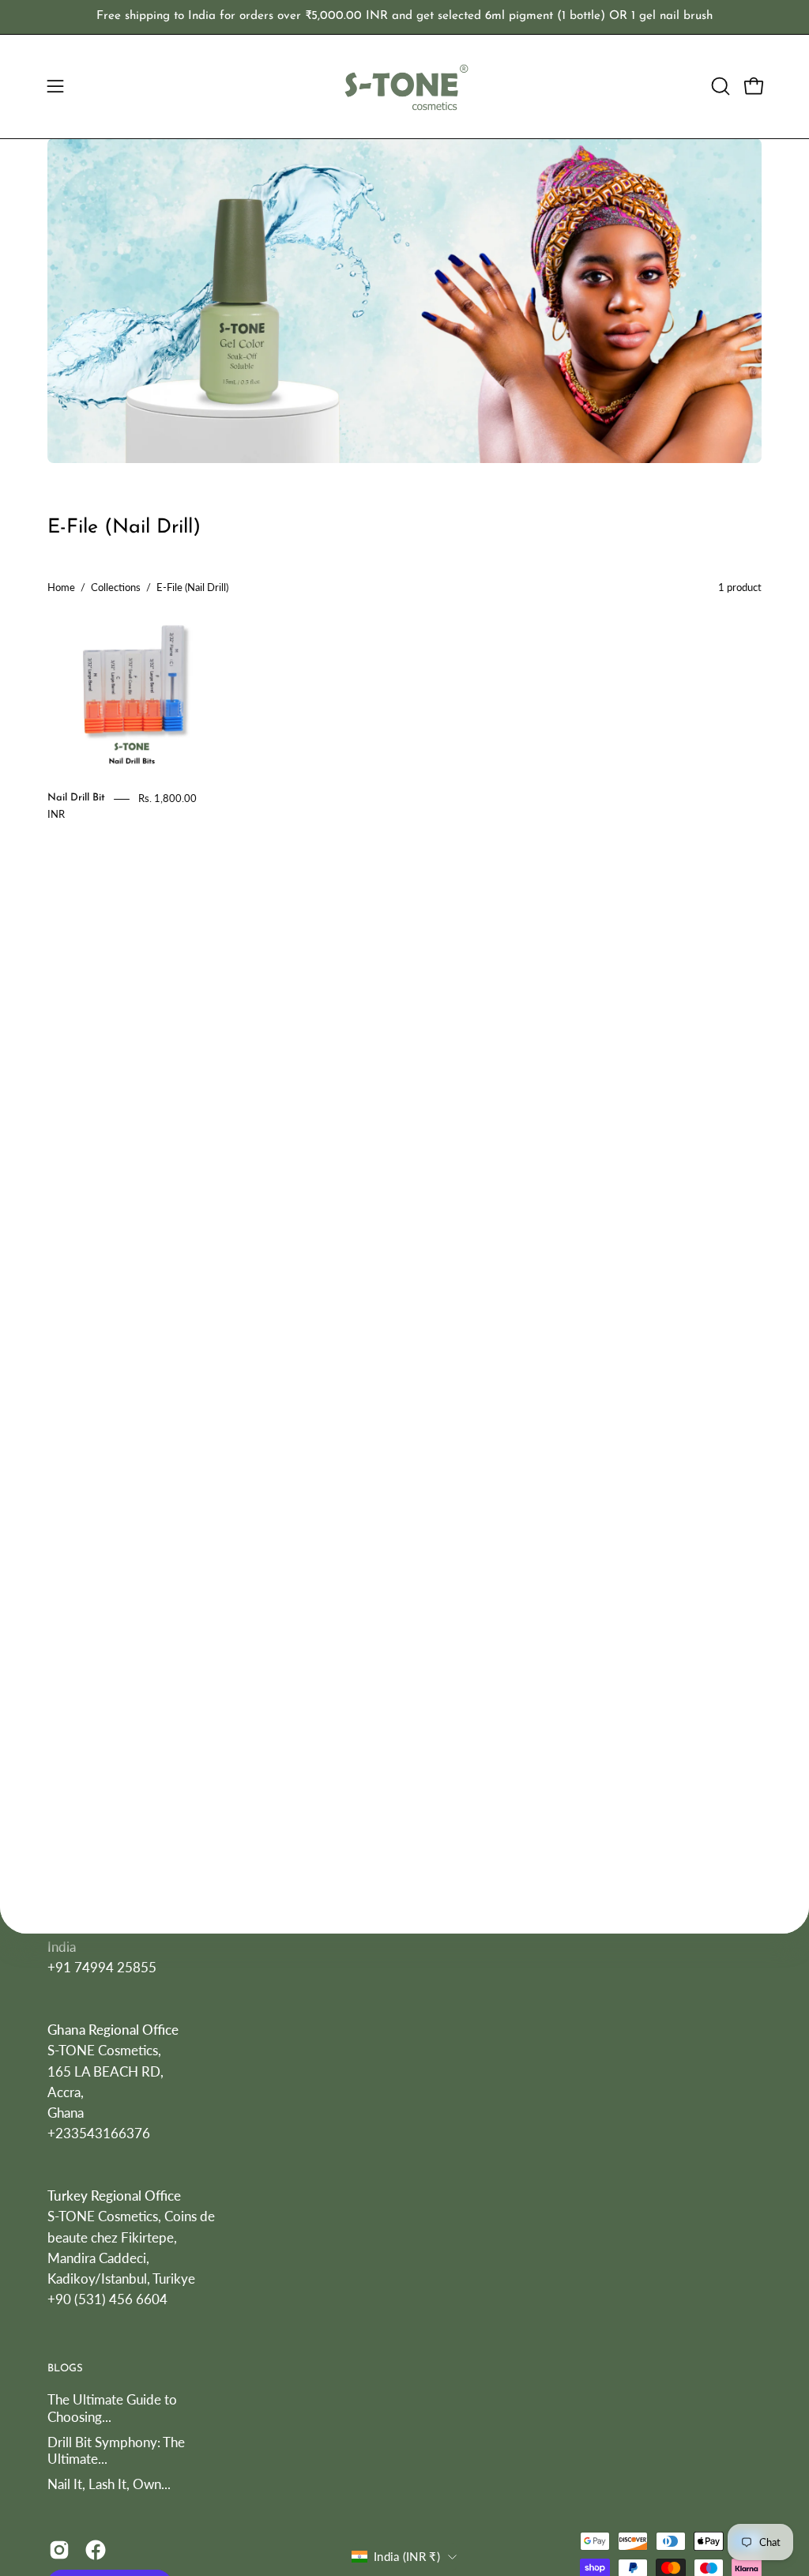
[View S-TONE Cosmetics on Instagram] (59, 2551)
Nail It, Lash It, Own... (109, 2484)
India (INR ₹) (407, 2556)
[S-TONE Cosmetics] (404, 87)
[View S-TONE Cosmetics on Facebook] (96, 2551)
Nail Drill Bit (76, 798)
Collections (116, 587)
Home (61, 587)
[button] (719, 86)
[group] (404, 17)
